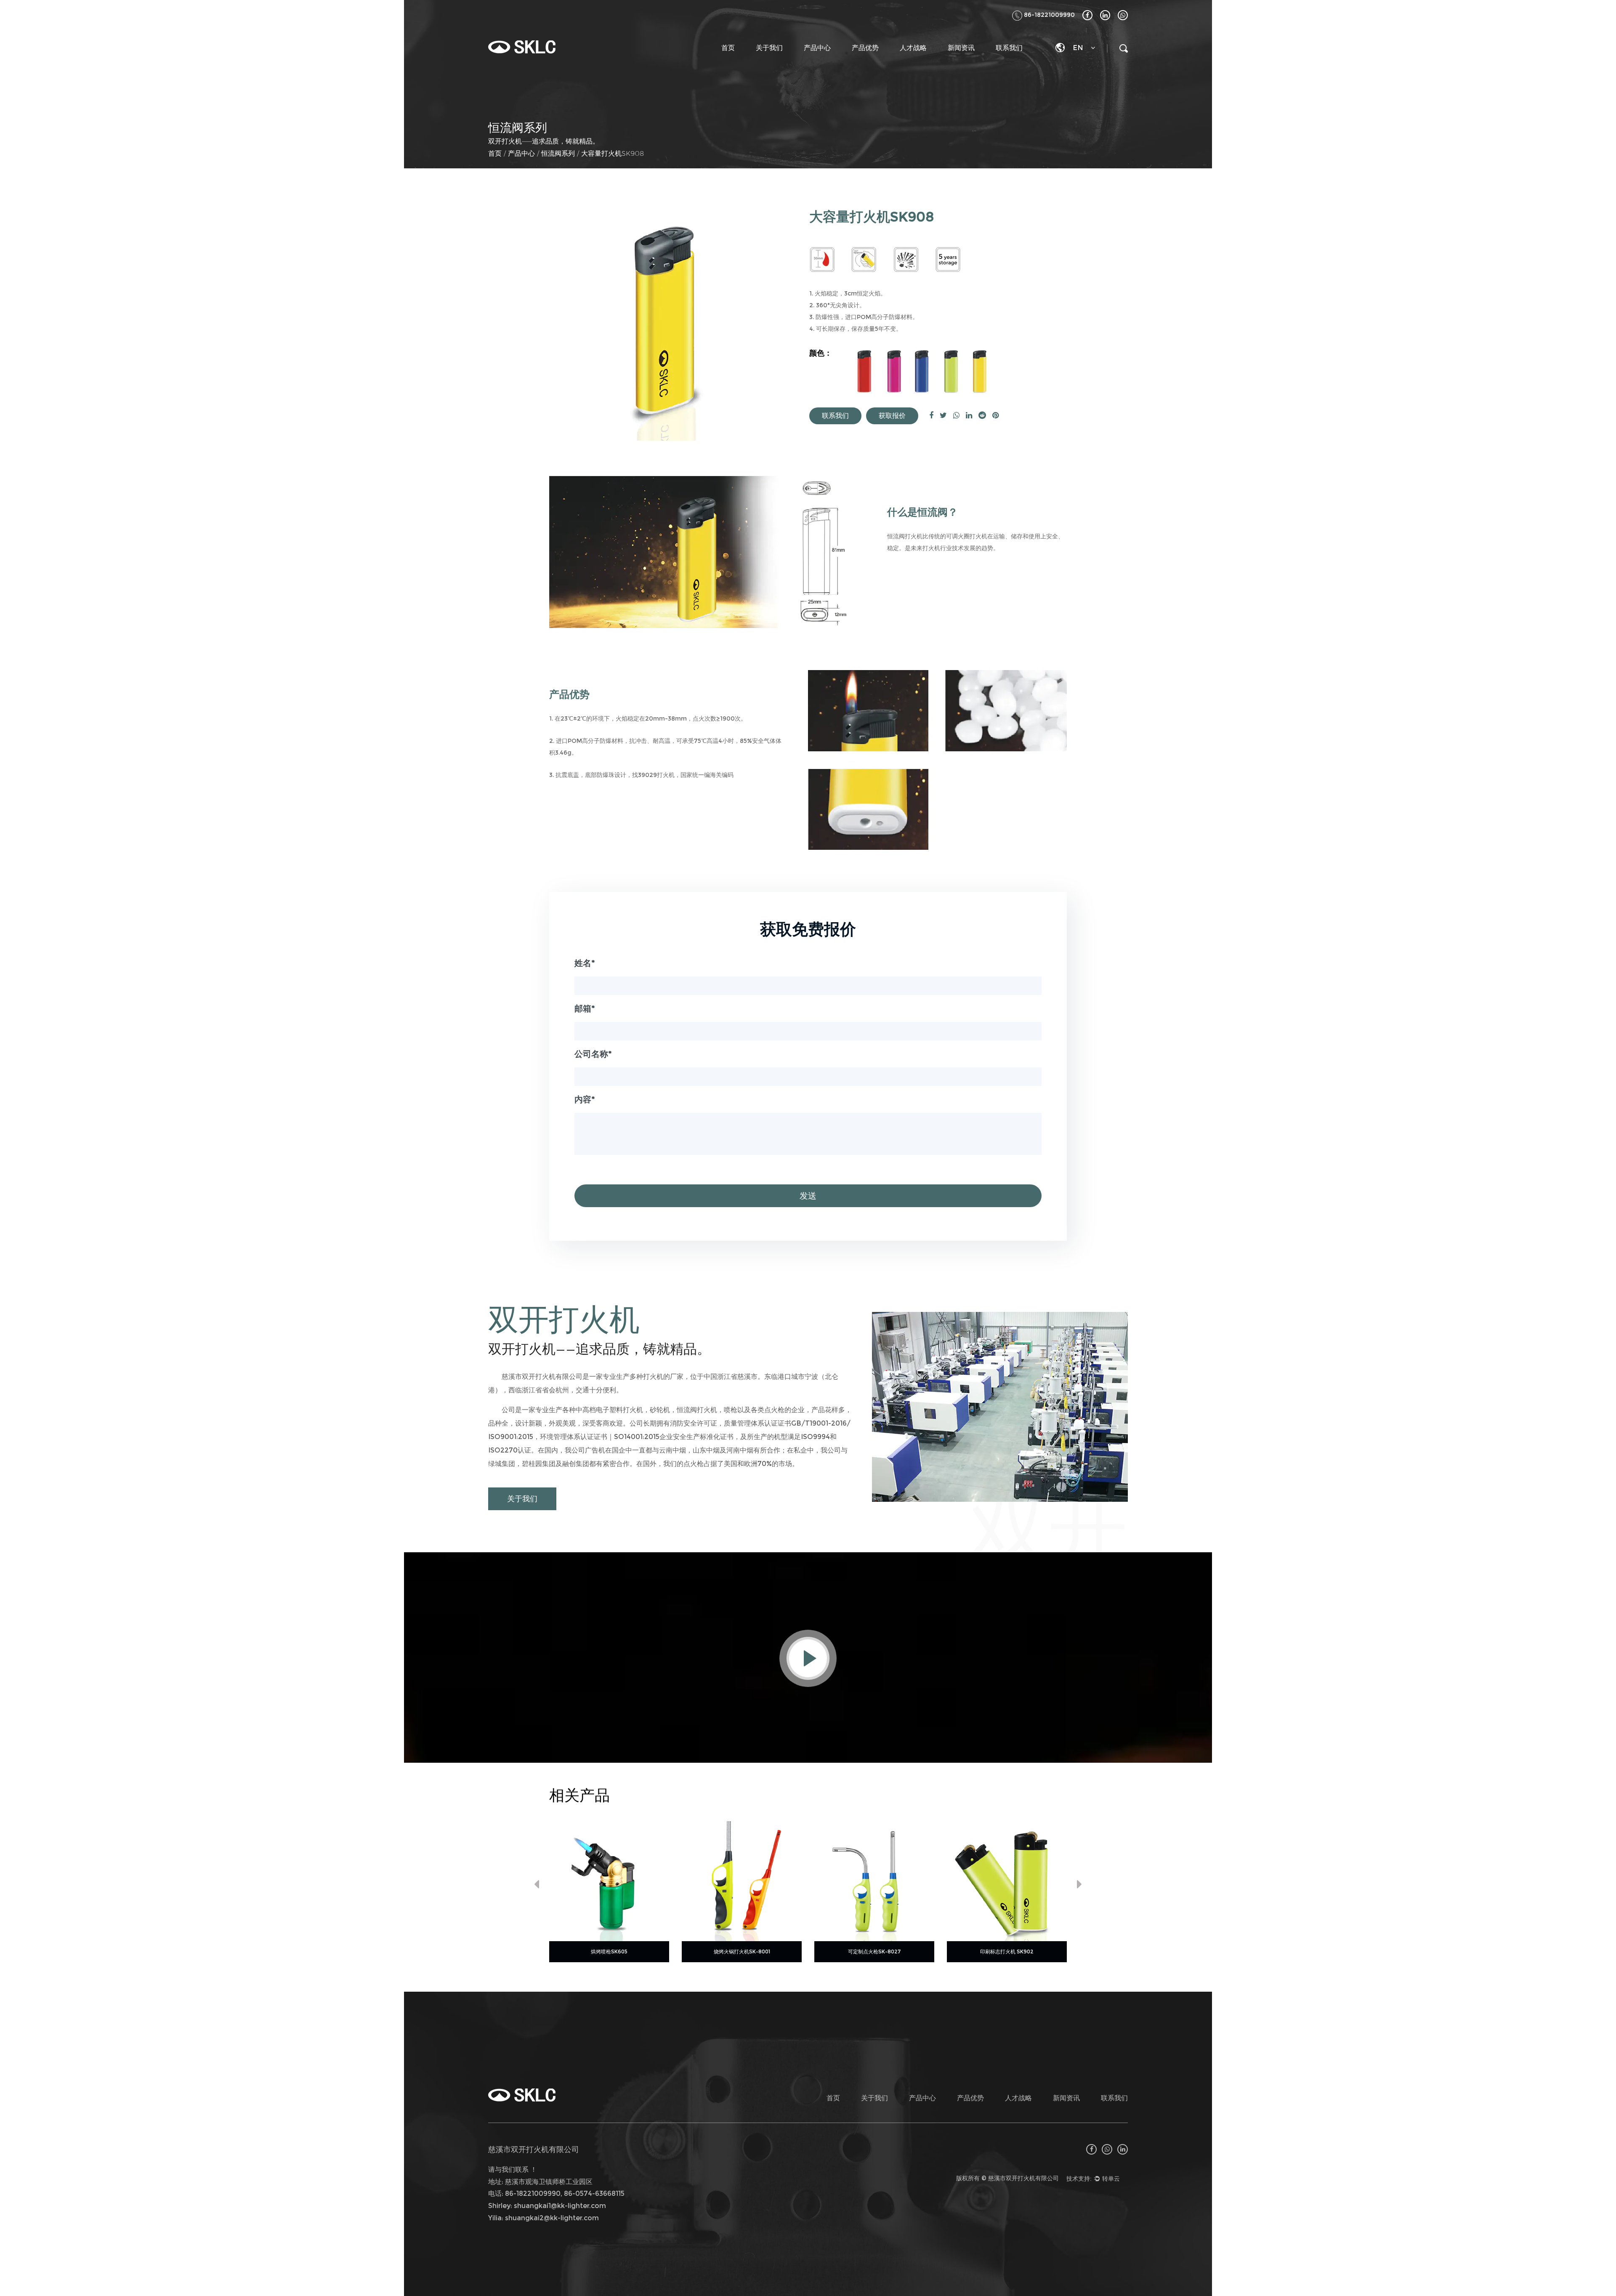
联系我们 (1009, 48)
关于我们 (769, 48)
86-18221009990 (1049, 15)
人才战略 (913, 48)
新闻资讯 (961, 48)
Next (1079, 1886)
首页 (728, 48)
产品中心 (817, 48)
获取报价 (892, 416)
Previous (537, 1886)
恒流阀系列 (558, 153)
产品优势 (865, 48)
